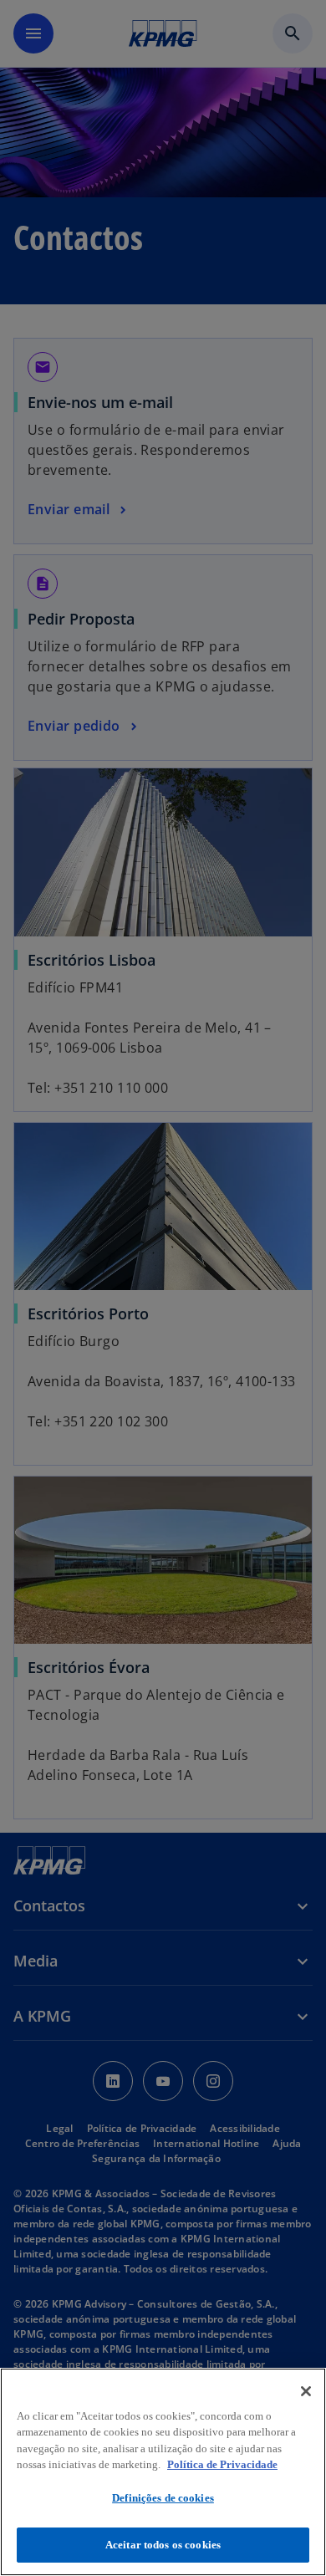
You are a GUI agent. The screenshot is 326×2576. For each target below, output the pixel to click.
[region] (163, 2472)
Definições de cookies (163, 2498)
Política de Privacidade (222, 2464)
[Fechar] (306, 2391)
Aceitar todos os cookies (163, 2545)
